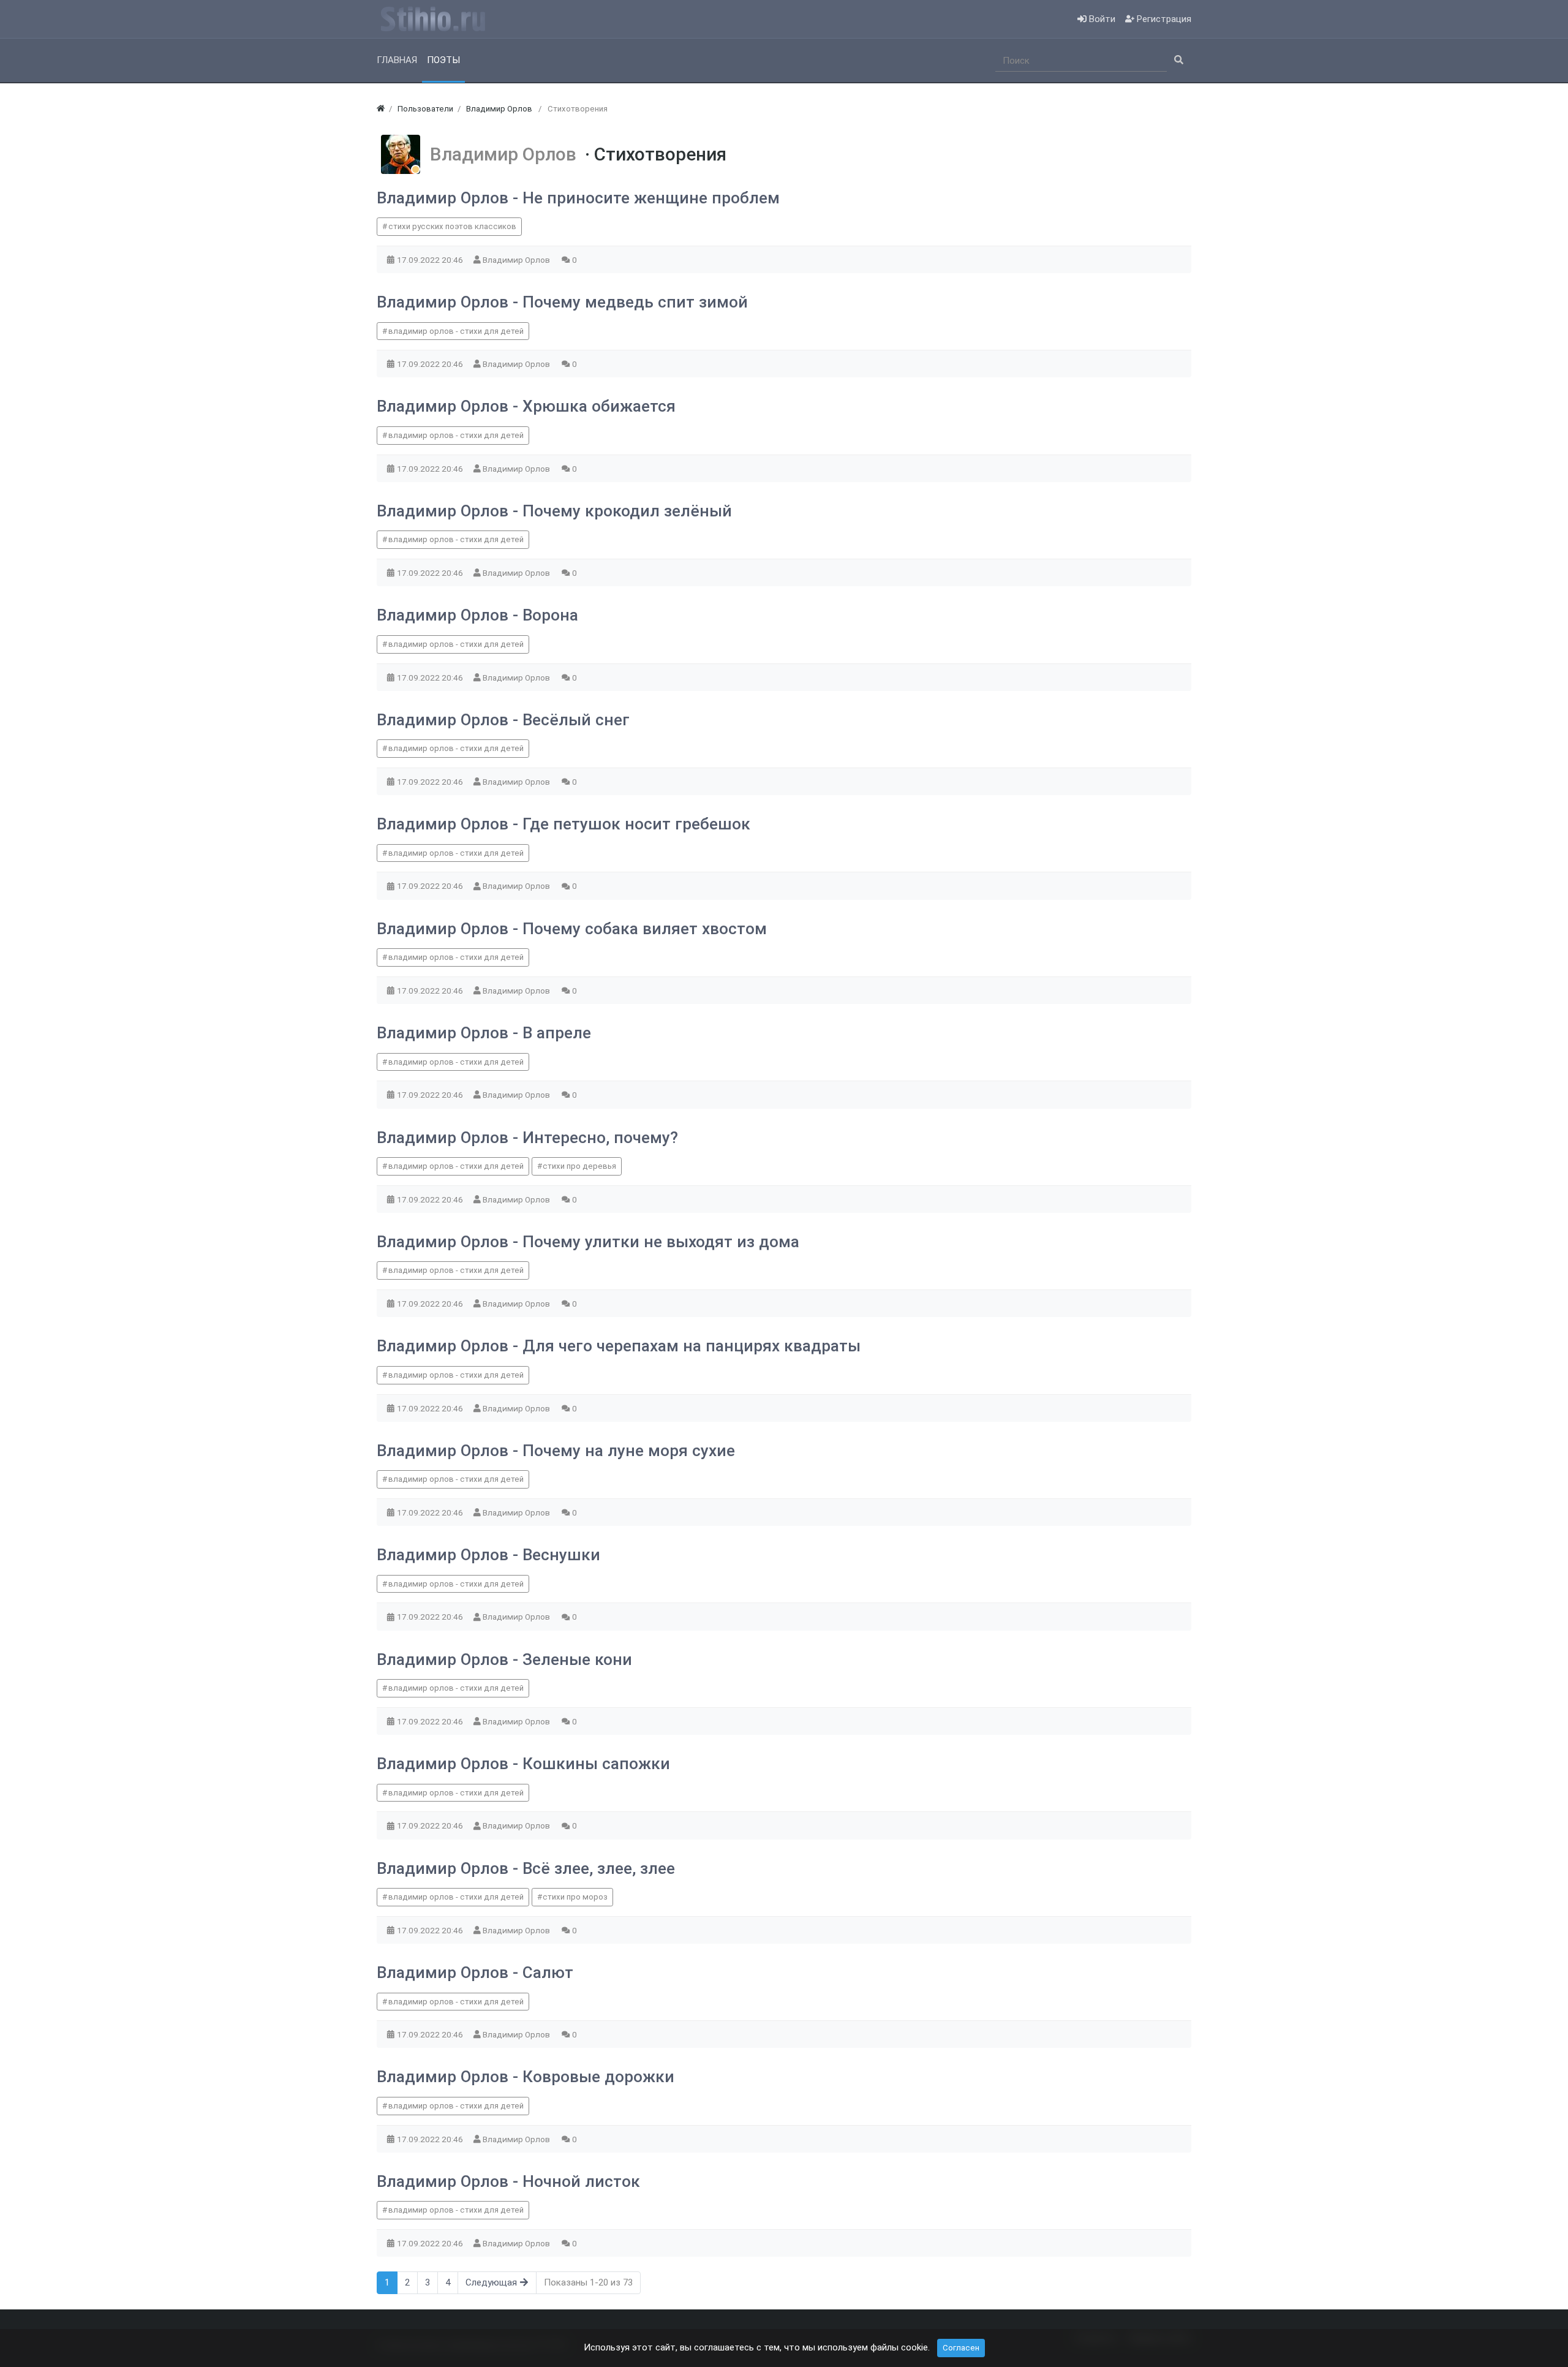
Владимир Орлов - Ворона (477, 615)
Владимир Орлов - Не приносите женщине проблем (578, 198)
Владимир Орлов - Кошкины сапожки (523, 1764)
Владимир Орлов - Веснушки (488, 1555)
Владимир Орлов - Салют (475, 1972)
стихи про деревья (579, 1166)
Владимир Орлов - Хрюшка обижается (526, 406)
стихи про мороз (575, 1897)
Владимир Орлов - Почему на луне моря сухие (556, 1451)
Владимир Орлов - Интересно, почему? (527, 1138)
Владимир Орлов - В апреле (484, 1033)
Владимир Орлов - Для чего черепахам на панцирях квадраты (619, 1346)
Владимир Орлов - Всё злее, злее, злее (526, 1868)
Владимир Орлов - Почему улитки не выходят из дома (588, 1242)
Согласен (961, 2348)
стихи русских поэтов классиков (452, 226)
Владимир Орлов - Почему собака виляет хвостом (572, 929)
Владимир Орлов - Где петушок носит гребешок (563, 824)
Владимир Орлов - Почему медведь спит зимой (562, 302)
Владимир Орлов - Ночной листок (508, 2181)
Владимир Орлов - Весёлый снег (503, 720)
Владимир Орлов (507, 154)
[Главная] (381, 109)
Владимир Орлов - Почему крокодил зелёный (554, 511)
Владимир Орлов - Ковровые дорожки (526, 2077)
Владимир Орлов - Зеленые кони (504, 1659)
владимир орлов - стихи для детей (456, 331)
